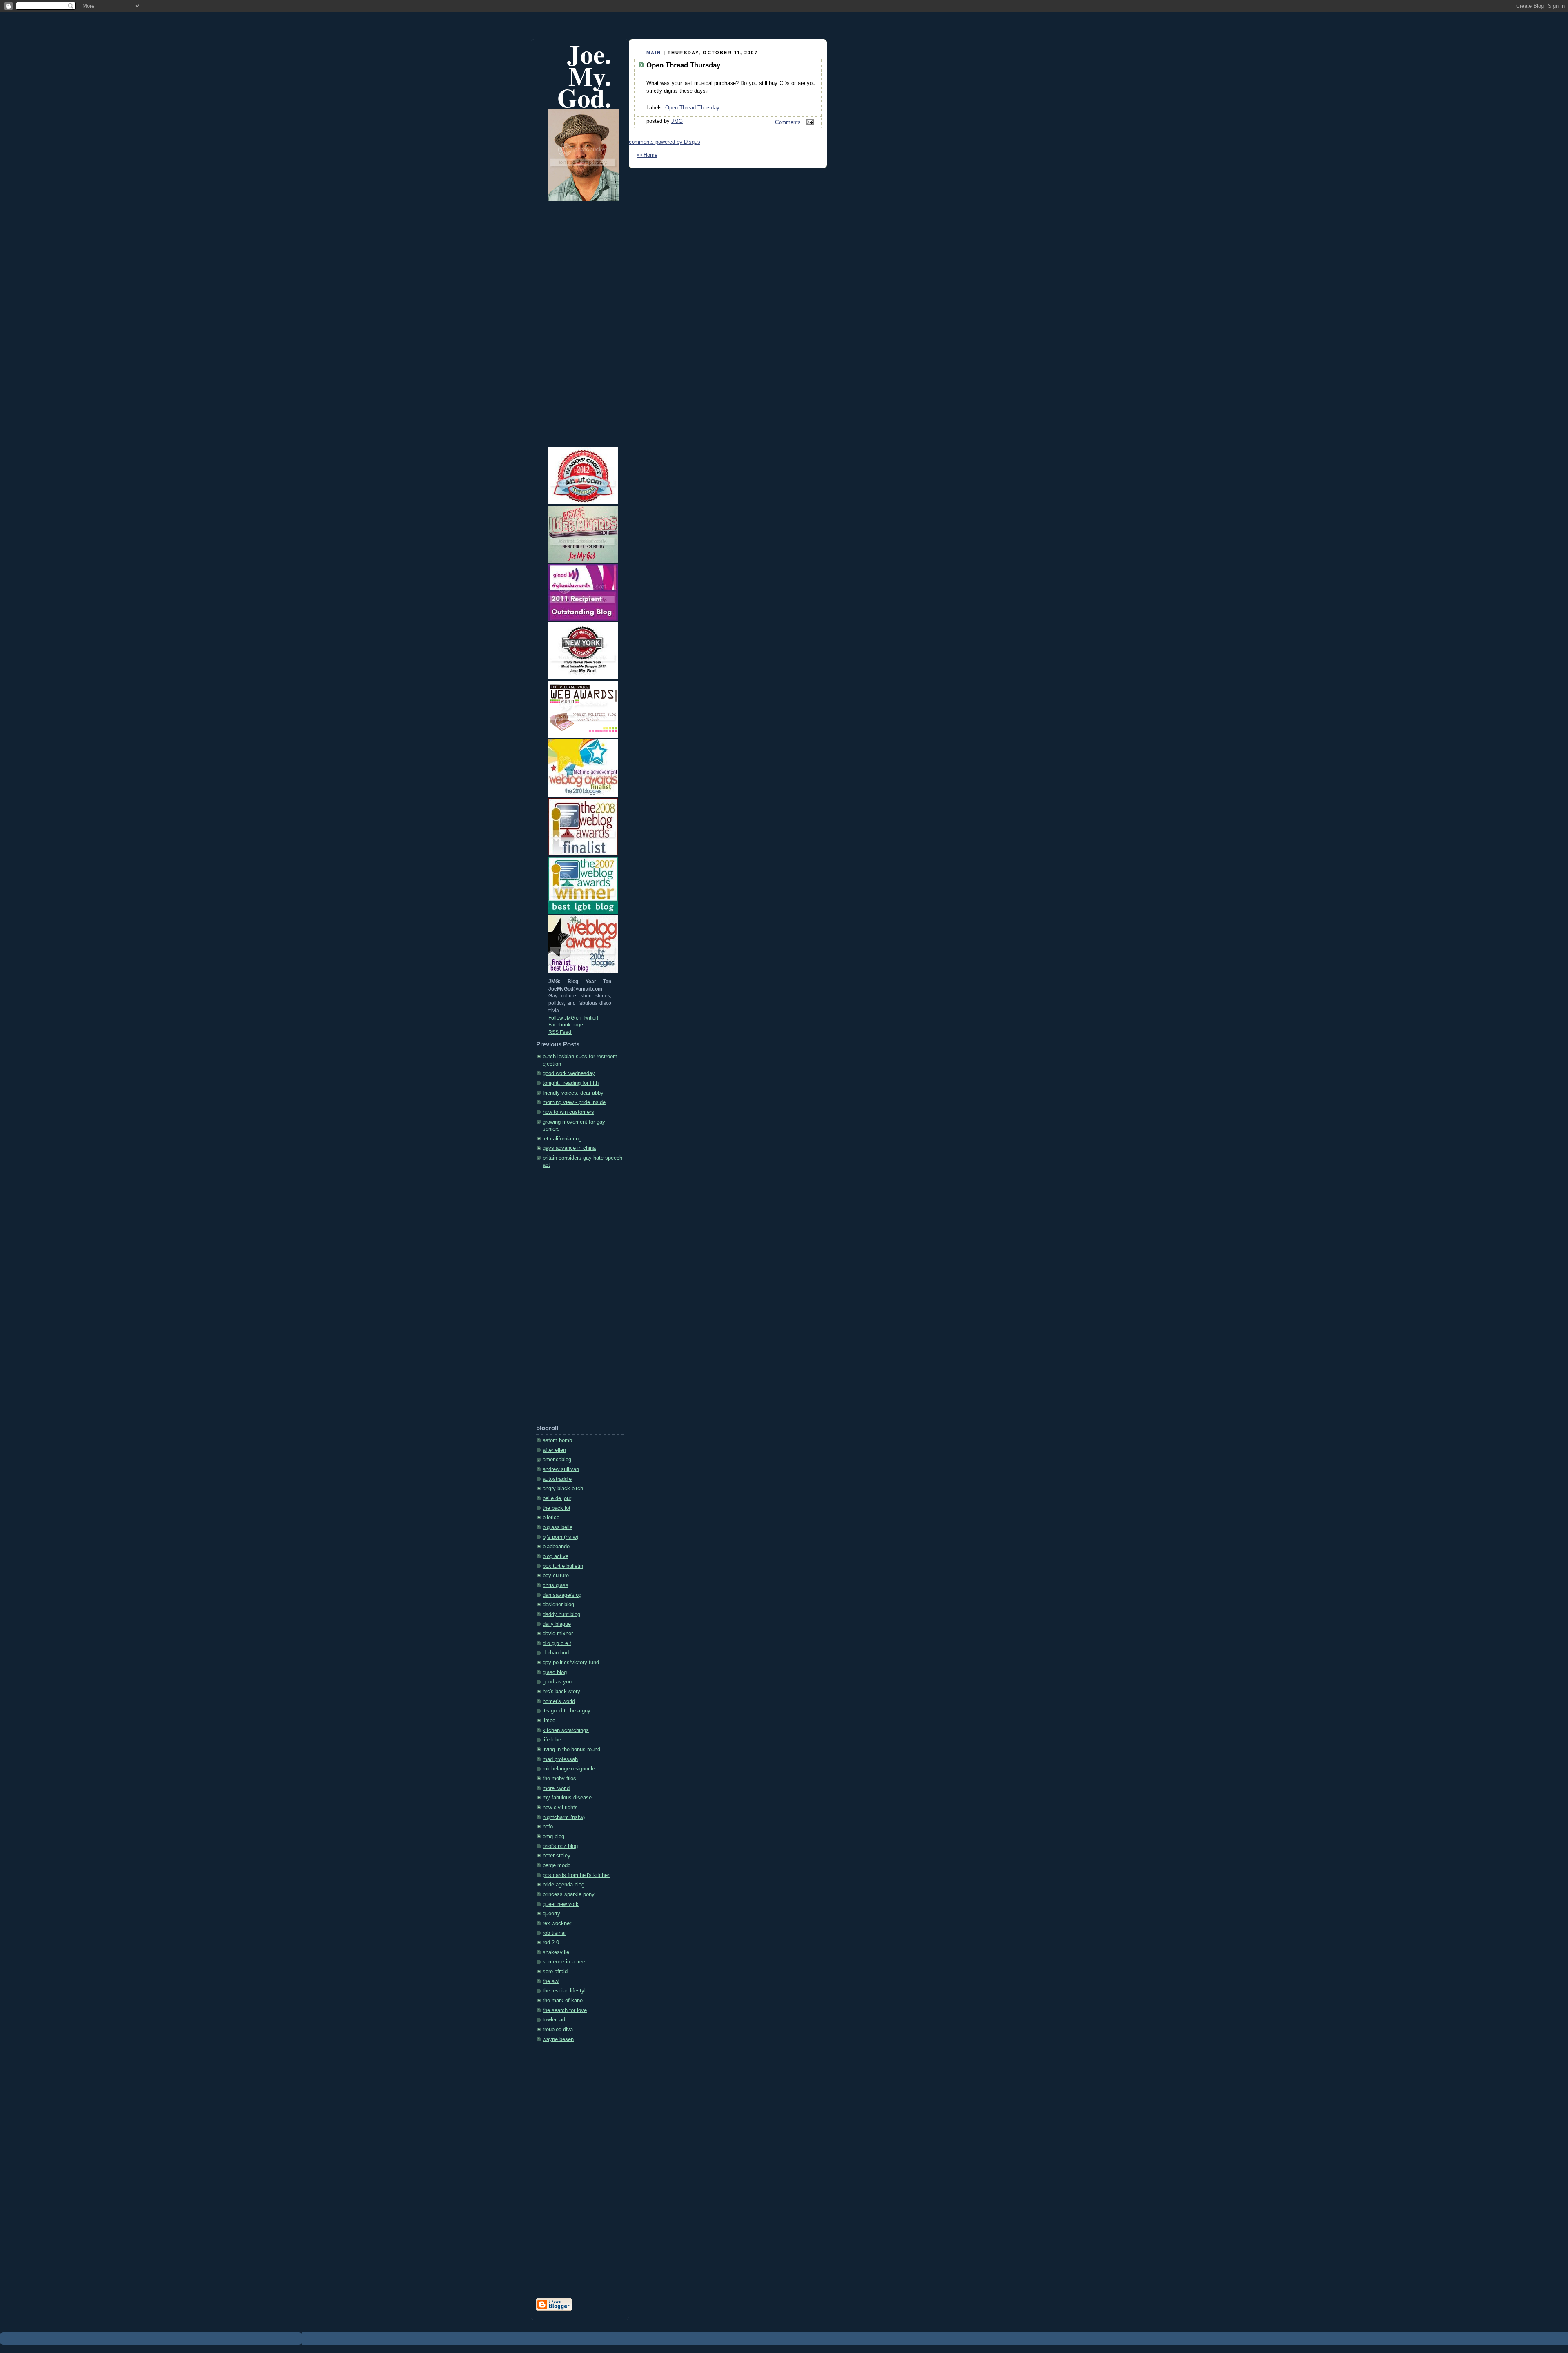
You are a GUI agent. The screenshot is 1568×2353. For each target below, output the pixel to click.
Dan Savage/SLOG (562, 1595)
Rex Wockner (557, 1923)
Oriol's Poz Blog (560, 1846)
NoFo (548, 1827)
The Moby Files (559, 1779)
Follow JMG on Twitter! (573, 1018)
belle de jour (557, 1498)
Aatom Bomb (557, 1440)
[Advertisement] (569, 1299)
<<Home (647, 155)
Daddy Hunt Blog (561, 1614)
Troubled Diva (558, 2030)
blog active (556, 1556)
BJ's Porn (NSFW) (560, 1537)
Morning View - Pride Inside (574, 1102)
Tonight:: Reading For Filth (571, 1083)
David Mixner (558, 1634)
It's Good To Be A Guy (567, 1711)
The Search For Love (565, 2010)
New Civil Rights (560, 1808)
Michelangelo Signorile (569, 1769)
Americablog (557, 1460)
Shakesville (556, 1952)
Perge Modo (557, 1865)
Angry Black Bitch (563, 1489)
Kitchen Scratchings (566, 1730)
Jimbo (549, 1721)
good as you (557, 1682)
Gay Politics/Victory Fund (571, 1663)
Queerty (551, 1914)
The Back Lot (557, 1508)
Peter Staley (557, 1856)
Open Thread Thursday (692, 108)
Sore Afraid (555, 1972)
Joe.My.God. (584, 76)
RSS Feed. (560, 1032)
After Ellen (554, 1450)
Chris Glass (556, 1585)
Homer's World (559, 1701)
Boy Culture (556, 1576)
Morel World (556, 1788)
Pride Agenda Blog (563, 1885)
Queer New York (561, 1904)
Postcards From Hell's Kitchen (577, 1875)
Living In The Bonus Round (571, 1750)
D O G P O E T (557, 1643)
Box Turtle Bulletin (563, 1566)
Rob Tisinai (554, 1933)
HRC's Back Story (561, 1692)
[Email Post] (809, 122)
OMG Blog (553, 1837)
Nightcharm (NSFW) (564, 1817)
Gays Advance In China (569, 1148)
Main (654, 53)
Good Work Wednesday (569, 1073)
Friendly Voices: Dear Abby (573, 1093)
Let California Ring (562, 1139)
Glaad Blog (555, 1672)
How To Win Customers (568, 1112)
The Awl (551, 1981)
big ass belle (558, 1527)
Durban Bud (556, 1653)
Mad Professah (560, 1759)
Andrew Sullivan (561, 1469)
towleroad (554, 2020)
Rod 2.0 (551, 1943)
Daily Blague (557, 1624)
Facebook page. (566, 1025)
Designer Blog (558, 1605)
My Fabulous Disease (567, 1798)
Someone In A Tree (564, 1962)
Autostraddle (557, 1479)
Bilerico (551, 1518)
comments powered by (665, 142)
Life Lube (552, 1740)
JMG (677, 121)
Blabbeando (556, 1547)
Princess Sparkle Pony (569, 1894)
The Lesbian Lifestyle (566, 1991)
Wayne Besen (558, 2039)
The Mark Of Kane (563, 2001)
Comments (788, 122)
